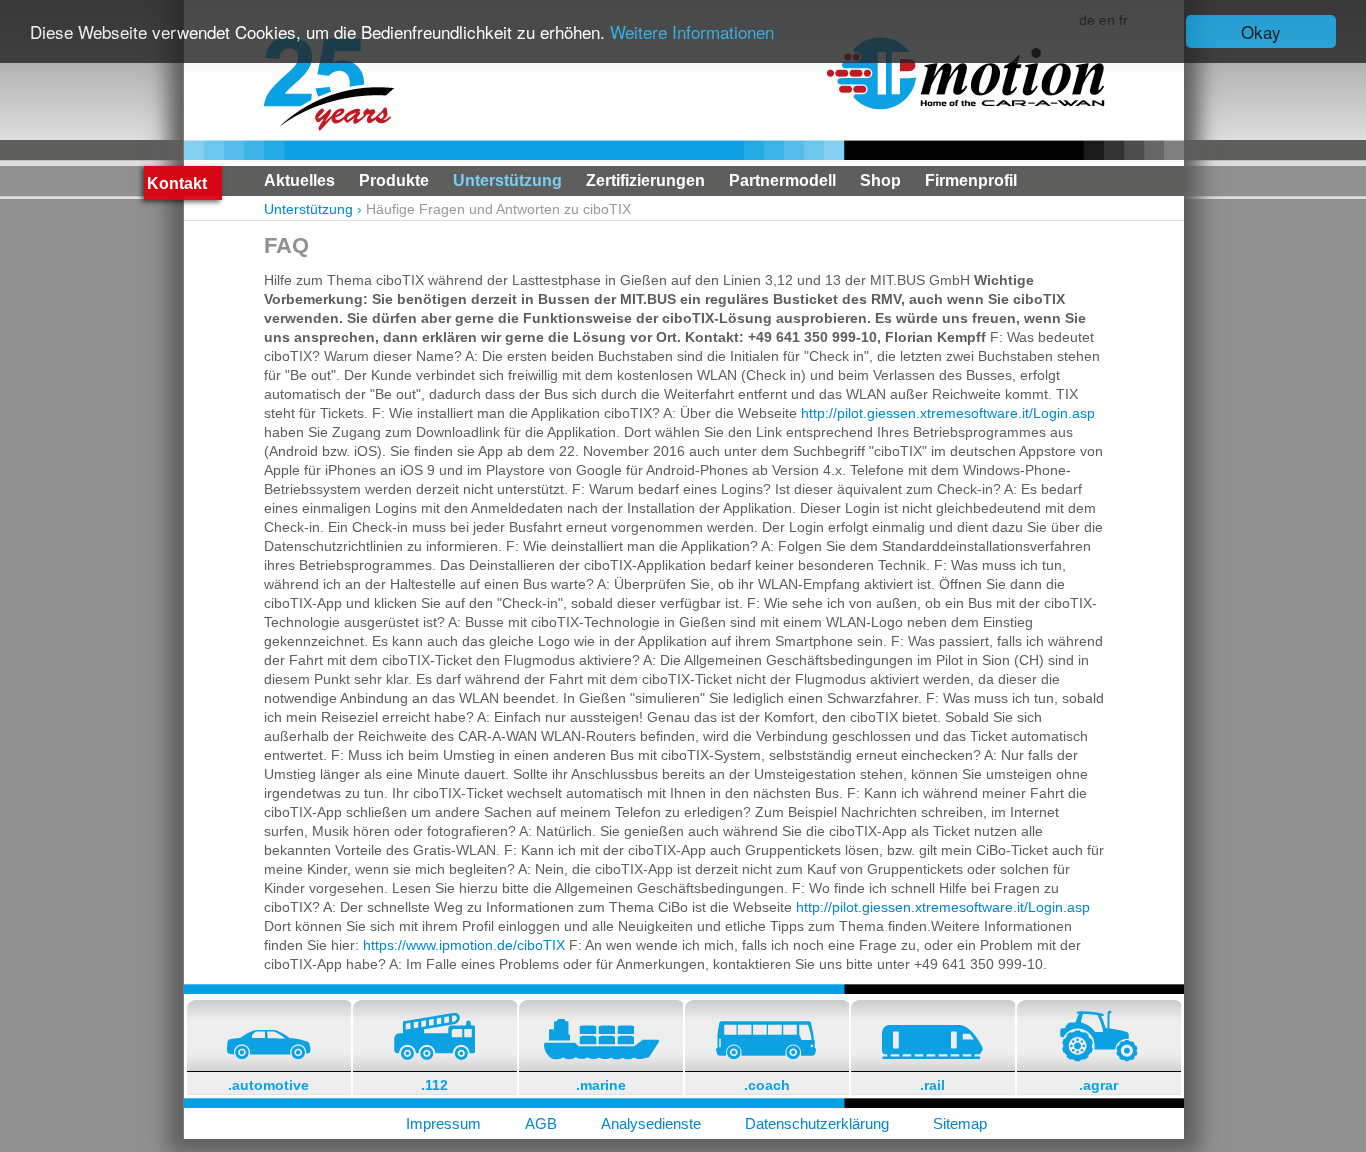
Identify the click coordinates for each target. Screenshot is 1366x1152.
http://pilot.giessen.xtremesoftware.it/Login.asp (948, 413)
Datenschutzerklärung (817, 1123)
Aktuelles (299, 180)
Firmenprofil (971, 180)
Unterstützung (507, 180)
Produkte (394, 180)
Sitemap (960, 1123)
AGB (541, 1123)
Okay (1261, 31)
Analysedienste (651, 1123)
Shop (880, 180)
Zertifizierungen (645, 180)
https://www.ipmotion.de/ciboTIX (464, 945)
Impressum (443, 1123)
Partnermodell (782, 180)
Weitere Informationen (692, 32)
